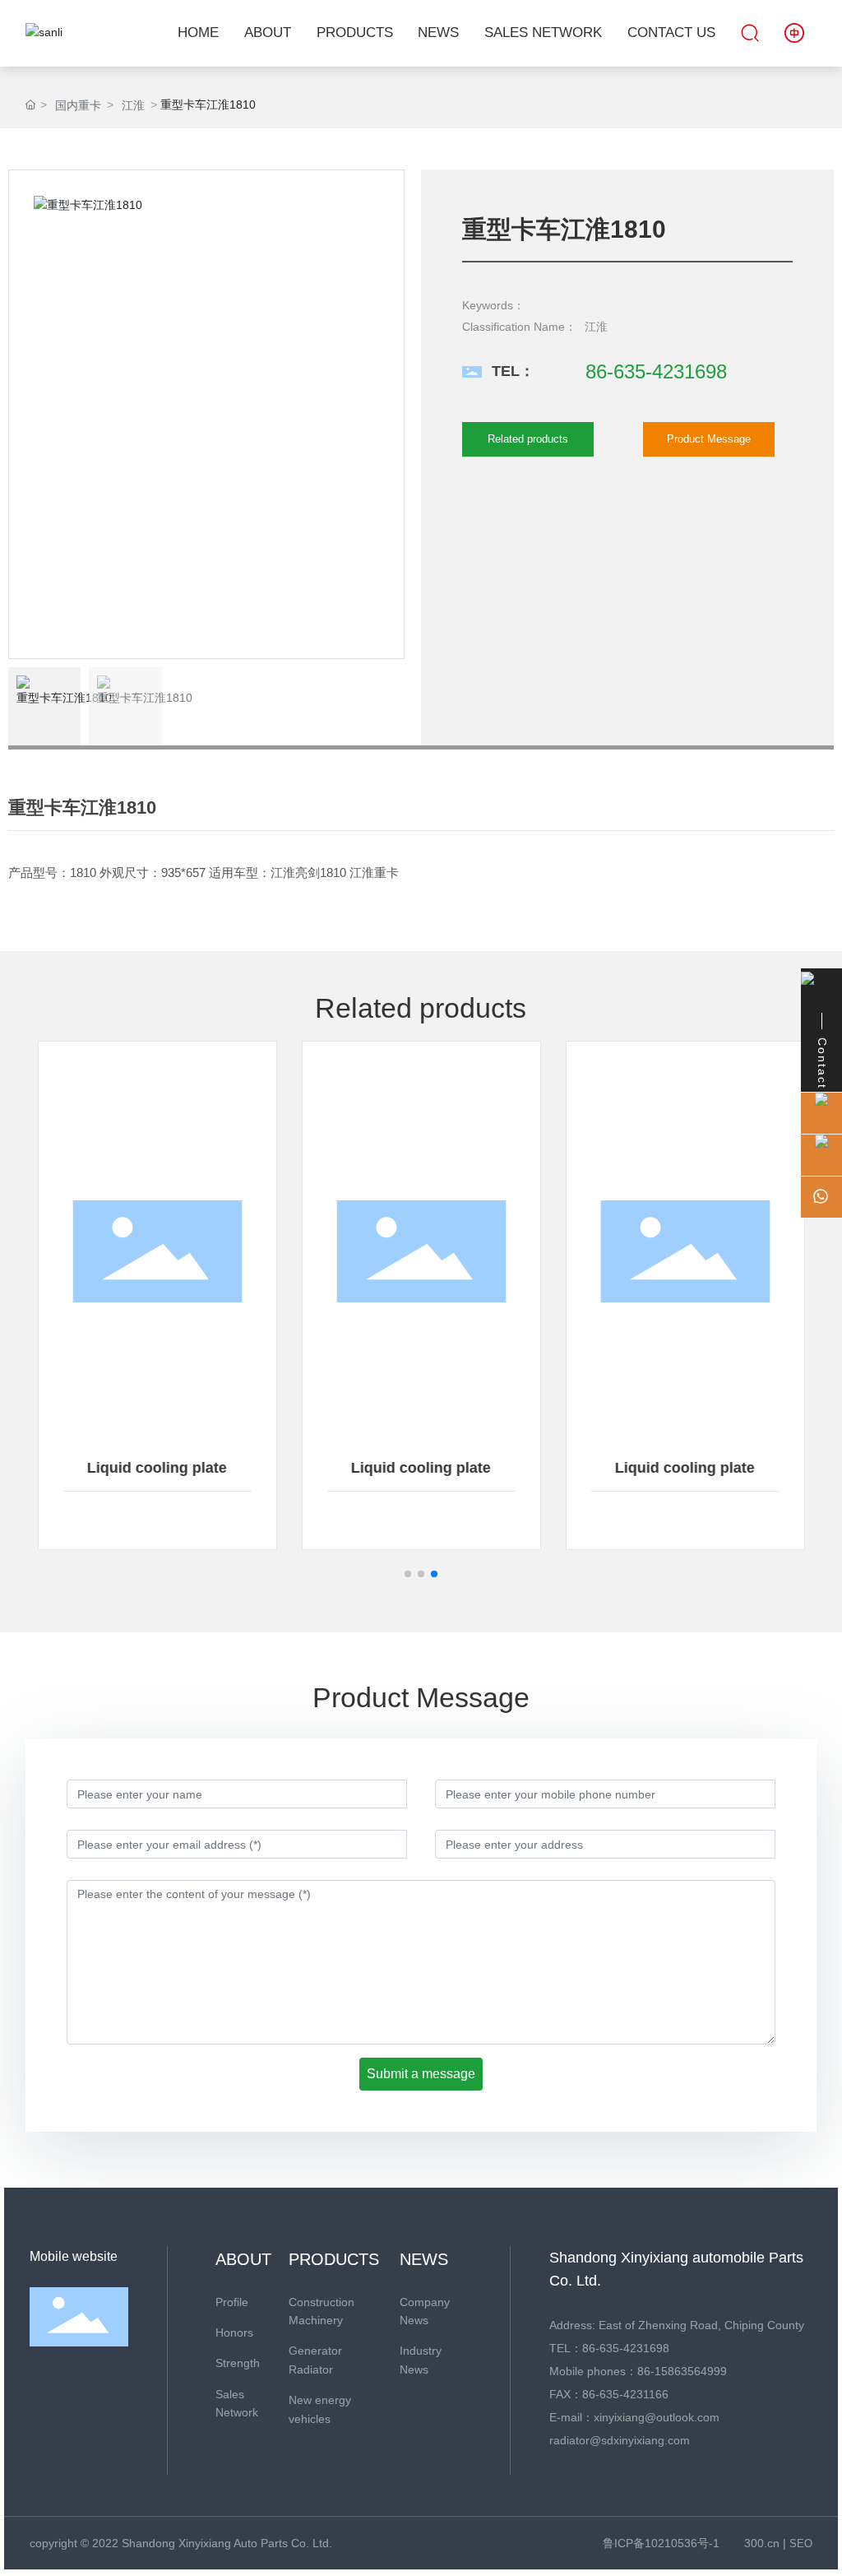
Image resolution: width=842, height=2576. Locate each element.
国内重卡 (78, 105)
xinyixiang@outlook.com (657, 2417)
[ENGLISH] (794, 32)
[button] (408, 1574)
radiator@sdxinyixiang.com (620, 2440)
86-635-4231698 (656, 371)
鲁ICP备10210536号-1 (661, 2543)
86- (646, 2371)
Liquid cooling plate (157, 1468)
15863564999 (691, 2371)
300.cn (762, 2543)
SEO (801, 2544)
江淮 (133, 105)
